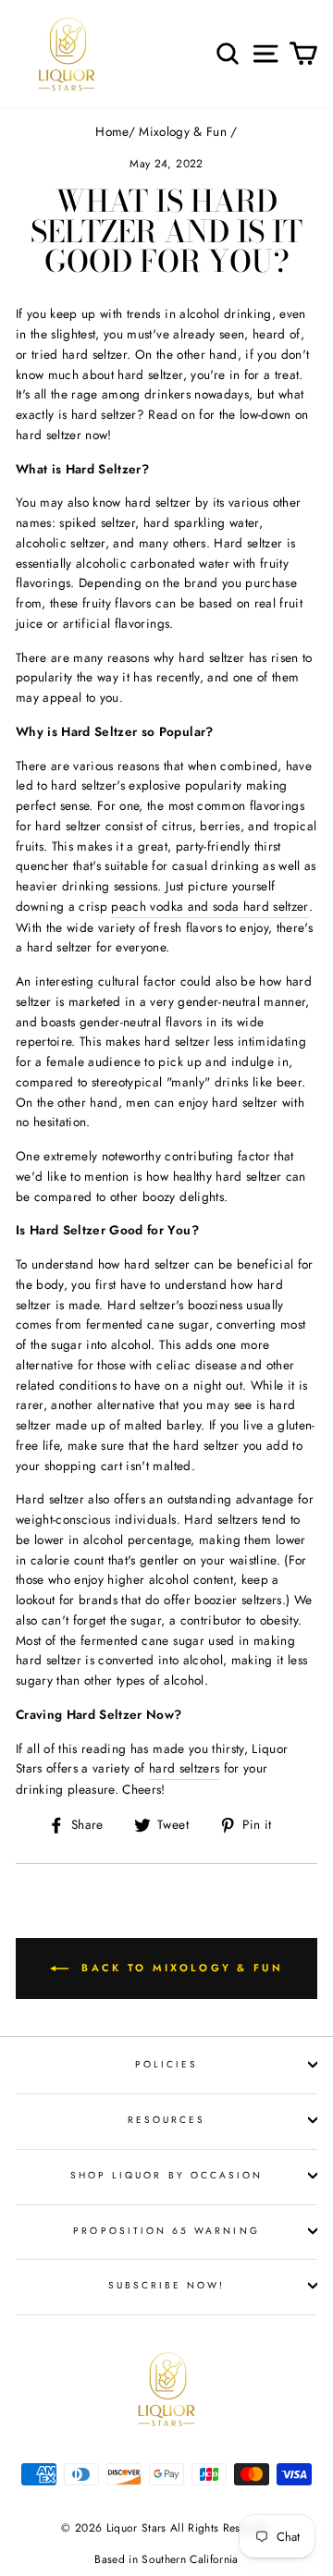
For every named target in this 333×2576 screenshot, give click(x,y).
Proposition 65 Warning (166, 2231)
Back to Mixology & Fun (179, 1967)
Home (111, 131)
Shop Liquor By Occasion (166, 2175)
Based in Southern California (166, 2559)
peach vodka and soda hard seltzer (210, 906)
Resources (167, 2120)
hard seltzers (184, 1768)
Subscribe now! (167, 2285)
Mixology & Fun (183, 131)
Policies (166, 2064)
